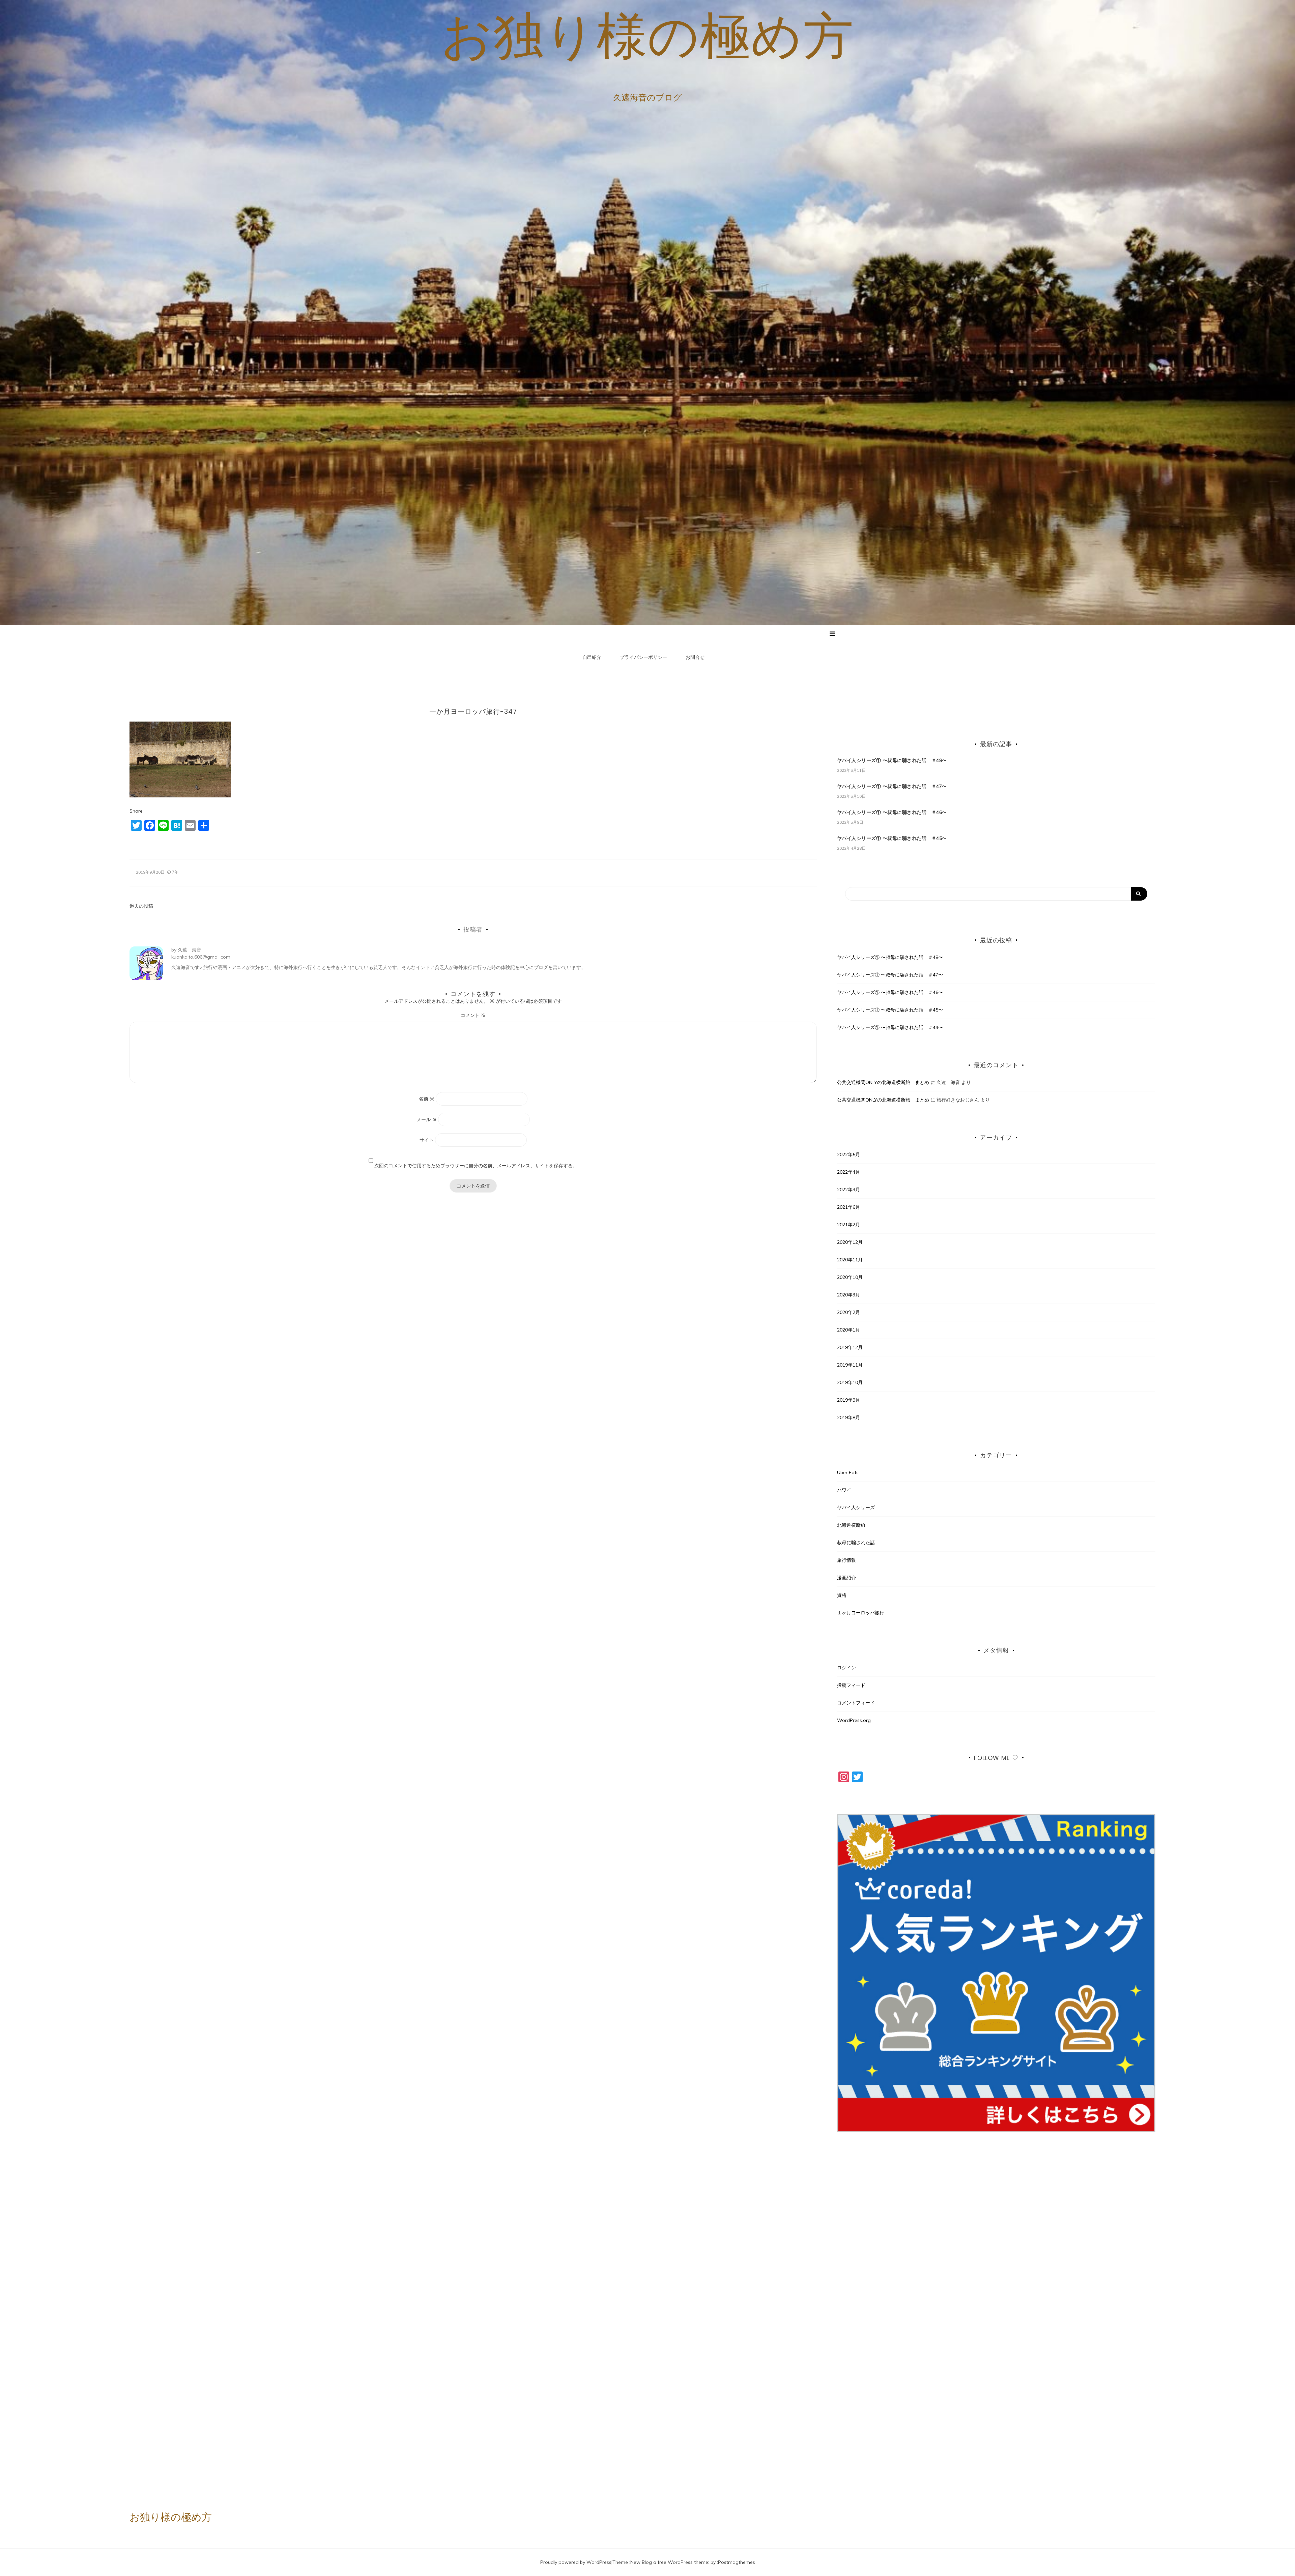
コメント (473, 1015)
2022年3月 (848, 1190)
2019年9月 (848, 1400)
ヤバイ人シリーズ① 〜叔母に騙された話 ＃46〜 (892, 812)
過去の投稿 (141, 906)
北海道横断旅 (851, 1525)
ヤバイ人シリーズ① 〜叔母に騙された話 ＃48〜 (892, 760)
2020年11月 (850, 1260)
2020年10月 (850, 1277)
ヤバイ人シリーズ (856, 1507)
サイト (427, 1140)
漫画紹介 (846, 1578)
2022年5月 (848, 1154)
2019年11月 (850, 1365)
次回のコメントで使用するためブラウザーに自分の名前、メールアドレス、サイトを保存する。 (476, 1166)
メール (427, 1119)
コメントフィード (856, 1703)
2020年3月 (848, 1295)
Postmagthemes (737, 2562)
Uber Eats (848, 1472)
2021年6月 (848, 1207)
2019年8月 (848, 1417)
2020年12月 (850, 1242)
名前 (427, 1099)
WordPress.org (854, 1720)
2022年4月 (848, 1172)
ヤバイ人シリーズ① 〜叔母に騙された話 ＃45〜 (892, 838)
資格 (842, 1595)
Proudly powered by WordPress (576, 2562)
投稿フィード (851, 1685)
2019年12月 (850, 1347)
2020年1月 (848, 1330)
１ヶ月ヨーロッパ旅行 (861, 1613)
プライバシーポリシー (643, 657)
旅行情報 (846, 1560)
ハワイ (844, 1490)
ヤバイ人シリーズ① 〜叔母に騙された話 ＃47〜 (892, 786)
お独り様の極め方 (647, 35)
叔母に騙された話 (856, 1543)
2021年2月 (848, 1225)
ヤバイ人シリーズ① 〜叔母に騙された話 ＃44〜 (890, 1027)
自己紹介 (592, 657)
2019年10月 (850, 1382)
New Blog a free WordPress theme (669, 2562)
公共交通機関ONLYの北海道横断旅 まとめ (883, 1082)
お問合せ (695, 657)
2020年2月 (848, 1312)
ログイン (846, 1668)
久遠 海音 (190, 950)
